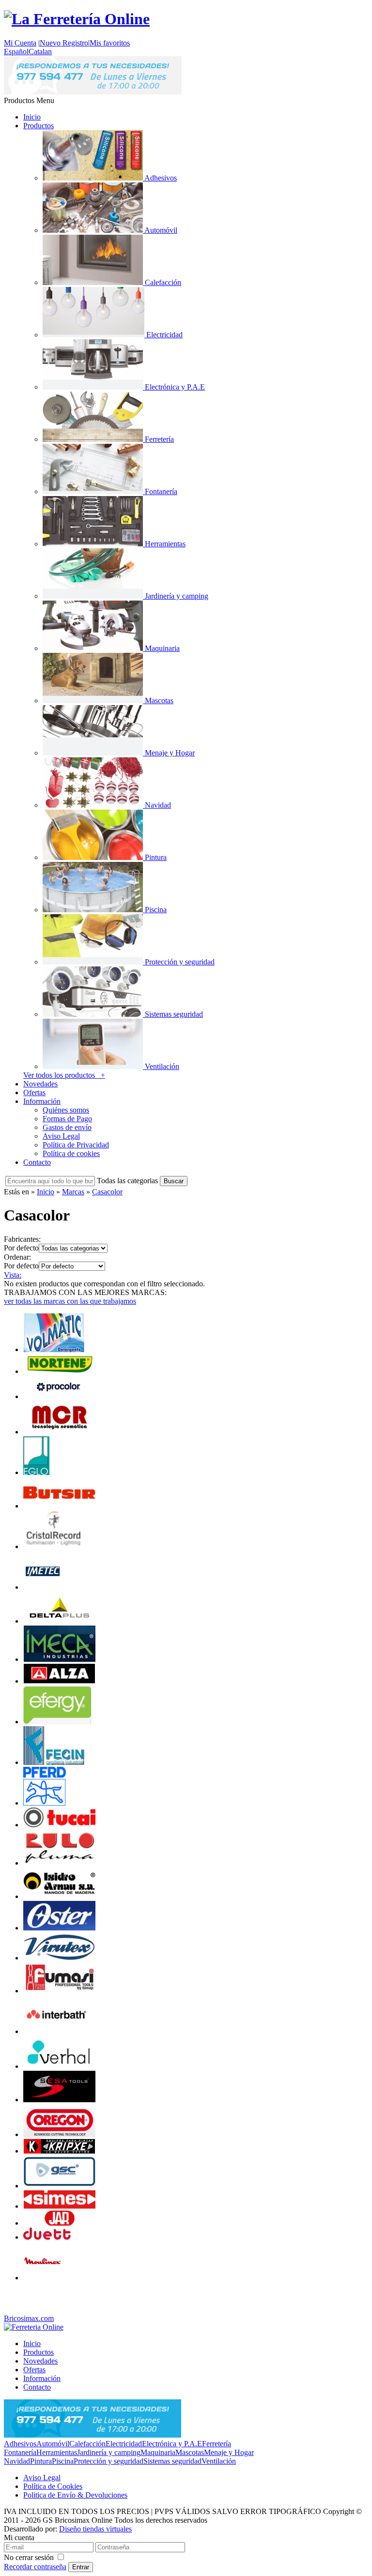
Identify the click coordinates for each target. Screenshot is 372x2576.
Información (42, 1101)
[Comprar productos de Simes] (60, 2206)
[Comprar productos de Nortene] (60, 1371)
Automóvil (53, 2444)
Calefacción (87, 2444)
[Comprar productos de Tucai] (60, 1825)
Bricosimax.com (29, 2318)
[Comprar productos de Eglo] (36, 1472)
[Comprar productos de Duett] (60, 2237)
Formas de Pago (67, 1119)
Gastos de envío (67, 1127)
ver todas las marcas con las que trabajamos (70, 1301)
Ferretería (217, 2444)
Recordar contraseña (35, 2567)
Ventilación (219, 2461)
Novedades (40, 1084)
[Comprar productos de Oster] (60, 1928)
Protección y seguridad (108, 2461)
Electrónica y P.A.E (172, 2444)
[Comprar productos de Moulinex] (43, 2278)
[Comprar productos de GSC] (60, 2186)
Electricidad (124, 2444)
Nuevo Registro (64, 43)
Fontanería (20, 2452)
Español (16, 52)
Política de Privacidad (76, 1145)
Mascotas (190, 2452)
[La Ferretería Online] (77, 19)
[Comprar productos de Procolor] (60, 1396)
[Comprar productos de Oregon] (60, 2134)
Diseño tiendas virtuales (95, 2529)
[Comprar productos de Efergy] (57, 1722)
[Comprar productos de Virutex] (60, 1958)
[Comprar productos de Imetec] (43, 1587)
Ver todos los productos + (64, 1075)
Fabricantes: (22, 1239)
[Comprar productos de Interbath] (56, 2031)
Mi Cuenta (20, 43)
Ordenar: (17, 1257)
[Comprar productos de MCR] (60, 1432)
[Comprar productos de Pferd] (45, 1803)
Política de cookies (71, 1153)
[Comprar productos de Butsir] (60, 1506)
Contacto (37, 1162)
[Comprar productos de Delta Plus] (60, 1621)
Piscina (63, 2461)
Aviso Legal (61, 1136)
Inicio (32, 117)
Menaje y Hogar (229, 2452)
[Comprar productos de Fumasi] (60, 1991)
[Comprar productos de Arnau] (60, 1896)
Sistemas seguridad (172, 2461)
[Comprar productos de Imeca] (60, 1659)
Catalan (40, 52)
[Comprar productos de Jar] (60, 2223)
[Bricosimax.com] (34, 2327)
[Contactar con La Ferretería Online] (93, 92)
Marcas (73, 1192)
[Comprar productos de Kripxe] (60, 2151)
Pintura (41, 2461)
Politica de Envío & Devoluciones (75, 2495)
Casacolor (107, 1192)
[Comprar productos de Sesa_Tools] (60, 2100)
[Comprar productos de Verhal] (60, 2066)
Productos (39, 126)
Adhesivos (20, 2444)
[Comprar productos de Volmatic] (54, 1349)
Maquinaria (158, 2452)
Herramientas (57, 2452)
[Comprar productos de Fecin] (54, 1762)
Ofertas (34, 1092)
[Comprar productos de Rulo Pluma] (60, 1863)
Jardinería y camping (109, 2452)
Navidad (17, 2461)
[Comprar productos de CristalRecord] (57, 1546)
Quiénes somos (66, 1110)
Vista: (13, 1275)
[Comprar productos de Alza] (60, 1681)
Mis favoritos (110, 43)
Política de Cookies (53, 2486)
